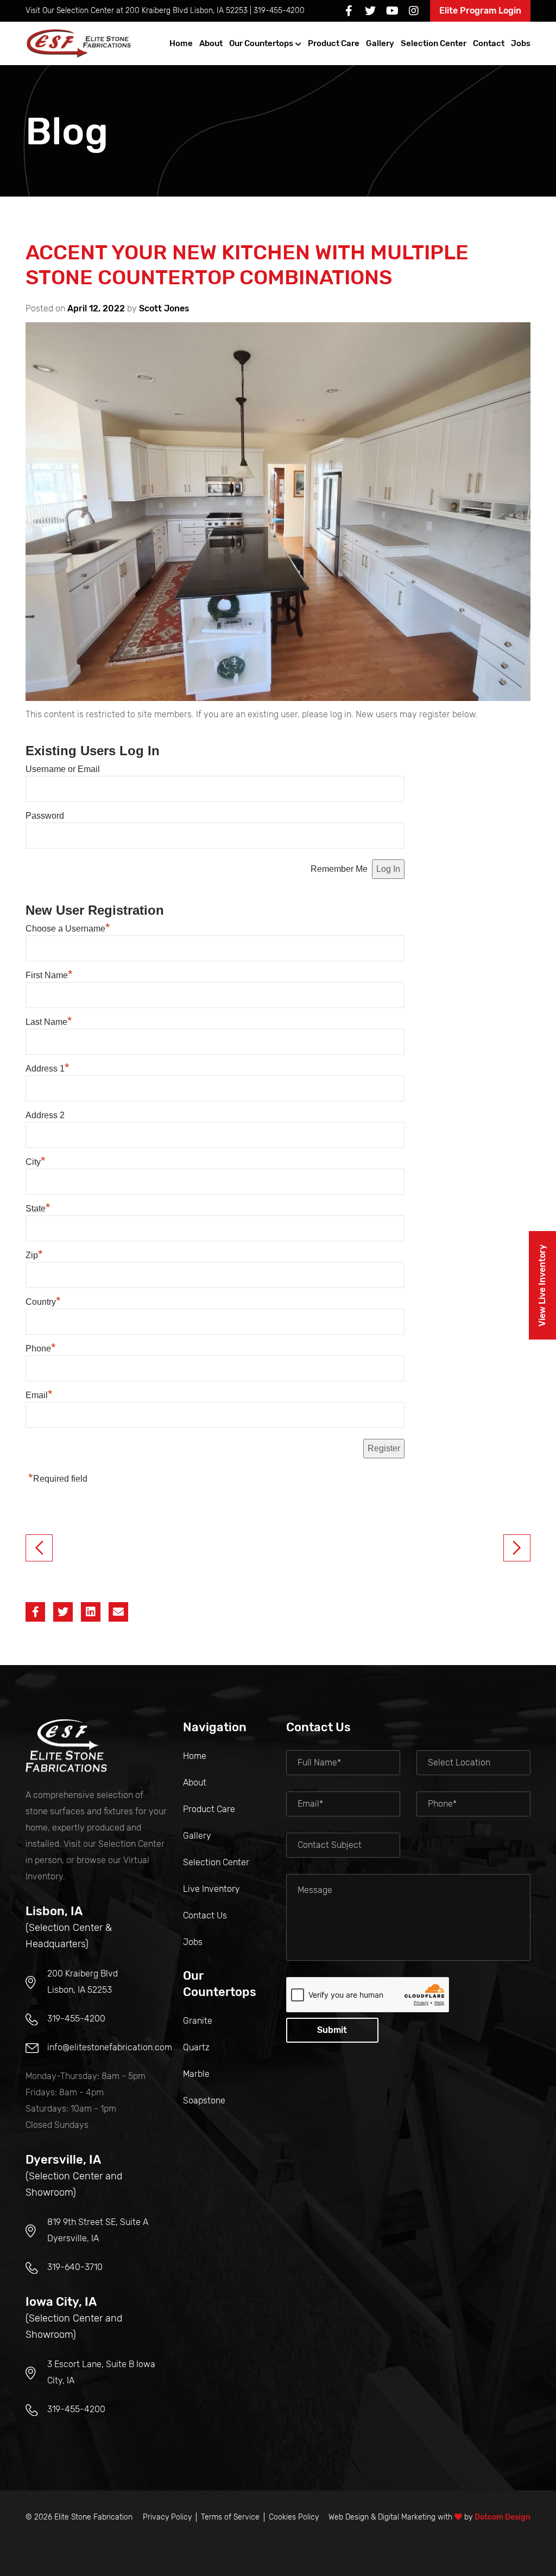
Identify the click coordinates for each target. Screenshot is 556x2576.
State (38, 1209)
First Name (49, 975)
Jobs (521, 43)
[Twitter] (370, 11)
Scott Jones (164, 308)
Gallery (380, 43)
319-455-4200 (279, 11)
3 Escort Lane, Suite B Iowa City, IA (101, 2372)
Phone (41, 1348)
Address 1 (48, 1069)
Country (43, 1302)
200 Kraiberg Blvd (187, 11)
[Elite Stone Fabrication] (80, 43)
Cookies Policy (294, 2517)
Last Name (49, 1022)
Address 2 (45, 1115)
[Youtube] (392, 11)
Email (39, 1395)
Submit (332, 2030)
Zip (34, 1255)
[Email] (118, 1612)
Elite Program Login (480, 11)
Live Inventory (211, 1889)
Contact (489, 43)
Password (45, 816)
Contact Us (205, 1915)
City (36, 1162)
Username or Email (63, 769)
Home (181, 43)
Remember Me (339, 869)
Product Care (334, 43)
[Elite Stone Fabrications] (66, 1746)
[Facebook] (349, 11)
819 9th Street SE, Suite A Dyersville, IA (98, 2230)
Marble (196, 2074)
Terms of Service (230, 2517)
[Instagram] (414, 11)
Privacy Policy (167, 2517)
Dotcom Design (503, 2517)
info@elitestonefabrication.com (110, 2047)
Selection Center (434, 43)
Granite (198, 2021)
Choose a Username (68, 929)
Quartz (196, 2047)
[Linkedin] (91, 1612)
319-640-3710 (75, 2267)
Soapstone (204, 2100)
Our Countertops (261, 43)
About (211, 43)
